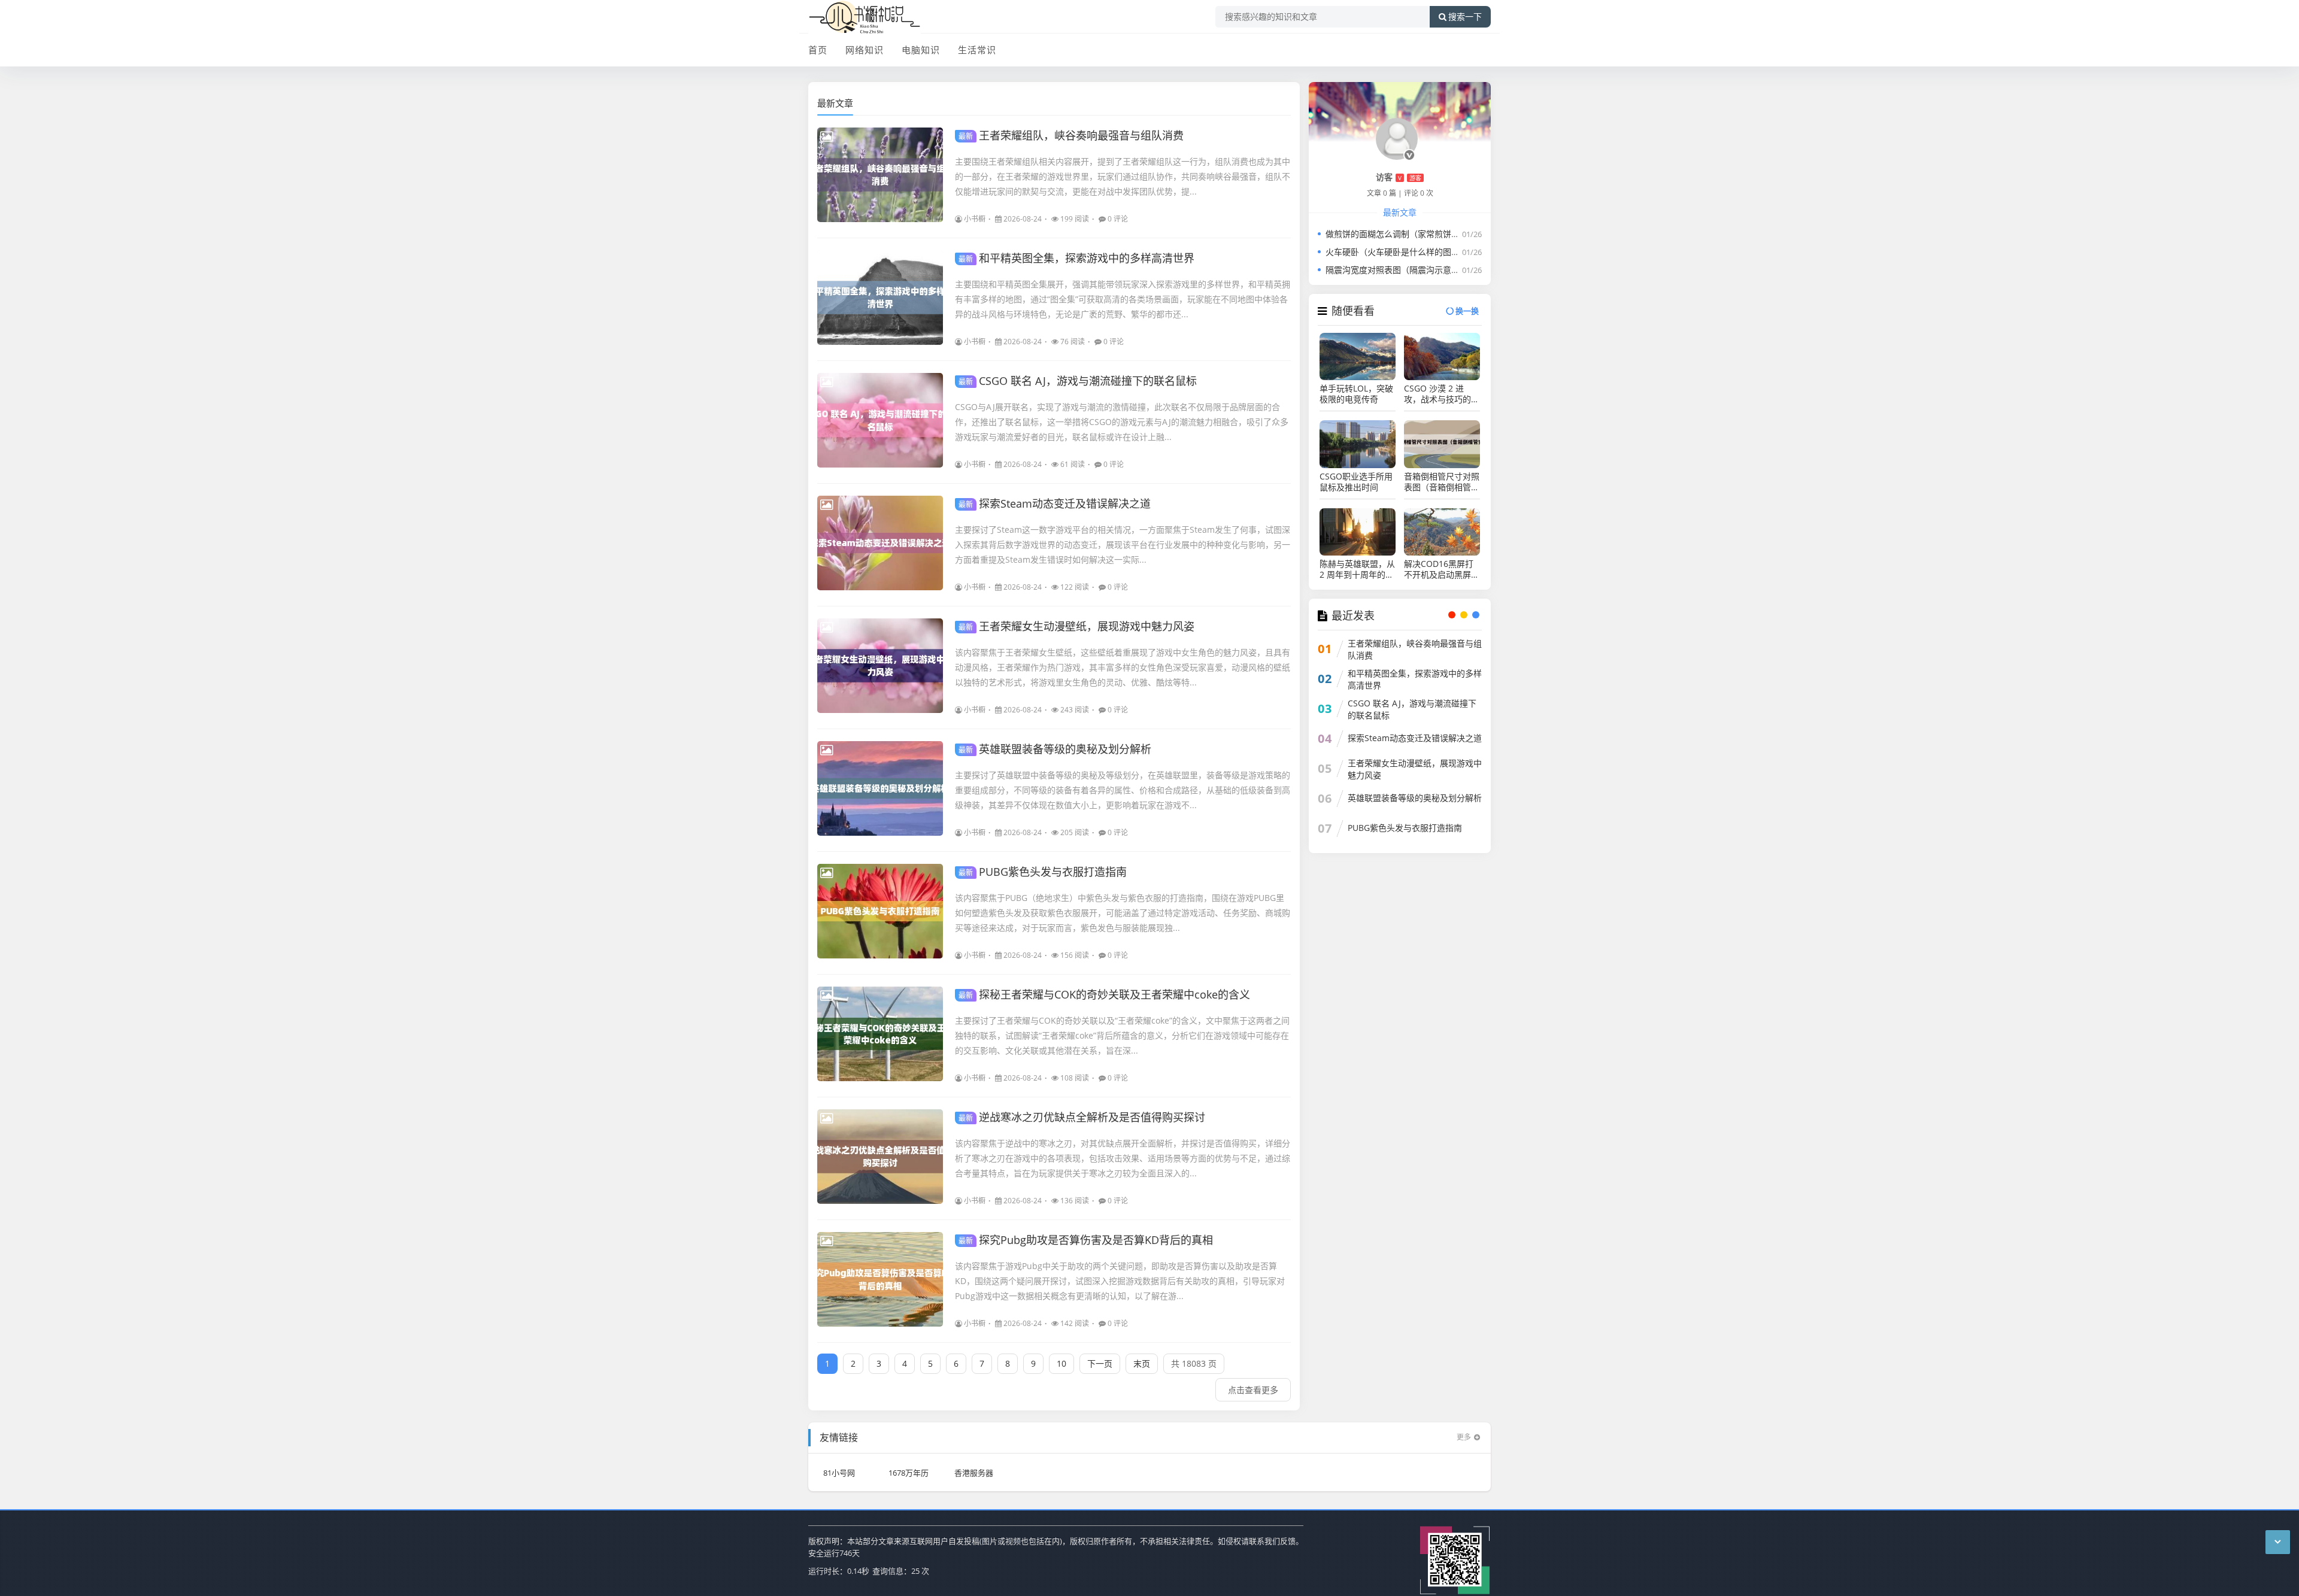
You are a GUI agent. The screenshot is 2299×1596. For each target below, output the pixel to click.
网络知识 (865, 50)
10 (1061, 1363)
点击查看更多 (1253, 1390)
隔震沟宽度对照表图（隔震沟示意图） (1397, 270)
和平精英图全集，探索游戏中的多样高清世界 (1076, 258)
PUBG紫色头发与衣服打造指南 (1043, 872)
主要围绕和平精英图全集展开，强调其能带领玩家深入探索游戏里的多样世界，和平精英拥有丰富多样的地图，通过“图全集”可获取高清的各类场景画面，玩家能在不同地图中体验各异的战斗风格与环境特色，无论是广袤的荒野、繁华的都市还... (1123, 299)
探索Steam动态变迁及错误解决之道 (1055, 503)
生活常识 (977, 50)
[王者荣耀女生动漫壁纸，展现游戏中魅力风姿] (880, 666)
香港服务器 (974, 1473)
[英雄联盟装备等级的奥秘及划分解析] (880, 788)
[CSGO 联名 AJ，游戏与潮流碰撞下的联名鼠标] (880, 420)
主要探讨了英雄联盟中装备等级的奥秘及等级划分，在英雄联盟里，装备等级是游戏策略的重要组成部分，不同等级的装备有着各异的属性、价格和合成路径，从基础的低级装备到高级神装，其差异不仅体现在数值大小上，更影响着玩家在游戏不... (1123, 790)
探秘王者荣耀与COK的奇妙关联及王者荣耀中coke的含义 (1104, 994)
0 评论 (1118, 219)
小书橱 (975, 219)
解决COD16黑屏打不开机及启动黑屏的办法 (1442, 569)
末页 (1142, 1363)
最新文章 (835, 103)
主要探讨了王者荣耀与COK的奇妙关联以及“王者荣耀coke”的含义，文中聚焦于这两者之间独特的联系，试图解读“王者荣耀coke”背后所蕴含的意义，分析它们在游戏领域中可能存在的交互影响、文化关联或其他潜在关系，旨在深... (1122, 1035)
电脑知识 (921, 50)
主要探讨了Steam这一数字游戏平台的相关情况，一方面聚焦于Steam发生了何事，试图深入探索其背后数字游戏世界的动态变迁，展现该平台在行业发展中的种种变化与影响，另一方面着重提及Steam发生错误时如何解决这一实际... (1123, 544)
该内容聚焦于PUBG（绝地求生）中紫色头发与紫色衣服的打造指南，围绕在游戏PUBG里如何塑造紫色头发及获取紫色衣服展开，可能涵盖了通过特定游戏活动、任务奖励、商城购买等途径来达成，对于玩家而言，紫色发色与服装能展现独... (1123, 913)
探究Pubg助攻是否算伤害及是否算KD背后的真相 (1086, 1240)
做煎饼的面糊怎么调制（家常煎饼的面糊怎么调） (1418, 234)
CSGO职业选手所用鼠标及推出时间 (1356, 482)
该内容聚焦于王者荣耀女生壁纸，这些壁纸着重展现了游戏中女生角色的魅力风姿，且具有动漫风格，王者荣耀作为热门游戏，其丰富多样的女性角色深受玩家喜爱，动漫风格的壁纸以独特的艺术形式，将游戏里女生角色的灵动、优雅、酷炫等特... (1123, 667)
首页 (818, 50)
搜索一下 (1465, 17)
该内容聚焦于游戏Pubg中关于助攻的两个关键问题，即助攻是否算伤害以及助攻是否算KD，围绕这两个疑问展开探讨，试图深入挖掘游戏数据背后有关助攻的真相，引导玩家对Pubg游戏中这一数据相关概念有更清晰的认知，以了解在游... (1120, 1281)
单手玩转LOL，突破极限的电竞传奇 (1356, 394)
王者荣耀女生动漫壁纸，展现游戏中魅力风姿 (1076, 626)
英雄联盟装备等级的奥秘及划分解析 (1055, 749)
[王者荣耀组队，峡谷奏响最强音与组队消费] (880, 175)
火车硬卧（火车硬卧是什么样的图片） (1397, 252)
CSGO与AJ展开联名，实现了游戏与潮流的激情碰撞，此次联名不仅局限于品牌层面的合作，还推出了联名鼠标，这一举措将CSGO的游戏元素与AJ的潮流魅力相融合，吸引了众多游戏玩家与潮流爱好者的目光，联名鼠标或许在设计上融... (1122, 422)
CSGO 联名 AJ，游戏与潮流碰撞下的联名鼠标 (1078, 381)
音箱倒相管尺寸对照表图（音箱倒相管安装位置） (1442, 482)
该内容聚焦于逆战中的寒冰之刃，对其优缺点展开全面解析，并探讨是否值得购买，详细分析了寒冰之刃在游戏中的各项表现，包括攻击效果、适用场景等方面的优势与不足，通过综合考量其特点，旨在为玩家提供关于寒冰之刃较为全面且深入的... (1123, 1158)
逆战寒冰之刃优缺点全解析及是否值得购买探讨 (1082, 1117)
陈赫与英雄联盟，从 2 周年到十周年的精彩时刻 (1357, 569)
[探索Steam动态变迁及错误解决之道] (880, 543)
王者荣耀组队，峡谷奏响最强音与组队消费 (1071, 135)
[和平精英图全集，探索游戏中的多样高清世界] (880, 298)
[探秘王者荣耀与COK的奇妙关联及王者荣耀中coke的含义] (880, 1034)
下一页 (1100, 1363)
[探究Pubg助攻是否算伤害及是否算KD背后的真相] (880, 1279)
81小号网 (839, 1473)
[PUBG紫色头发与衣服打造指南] (880, 911)
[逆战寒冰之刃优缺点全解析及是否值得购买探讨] (880, 1157)
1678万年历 (909, 1473)
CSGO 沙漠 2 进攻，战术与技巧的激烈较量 (1442, 394)
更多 (1464, 1437)
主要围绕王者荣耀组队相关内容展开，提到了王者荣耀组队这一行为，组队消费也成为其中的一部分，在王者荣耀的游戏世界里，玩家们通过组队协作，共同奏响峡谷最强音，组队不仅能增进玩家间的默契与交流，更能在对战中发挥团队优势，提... (1123, 176)
